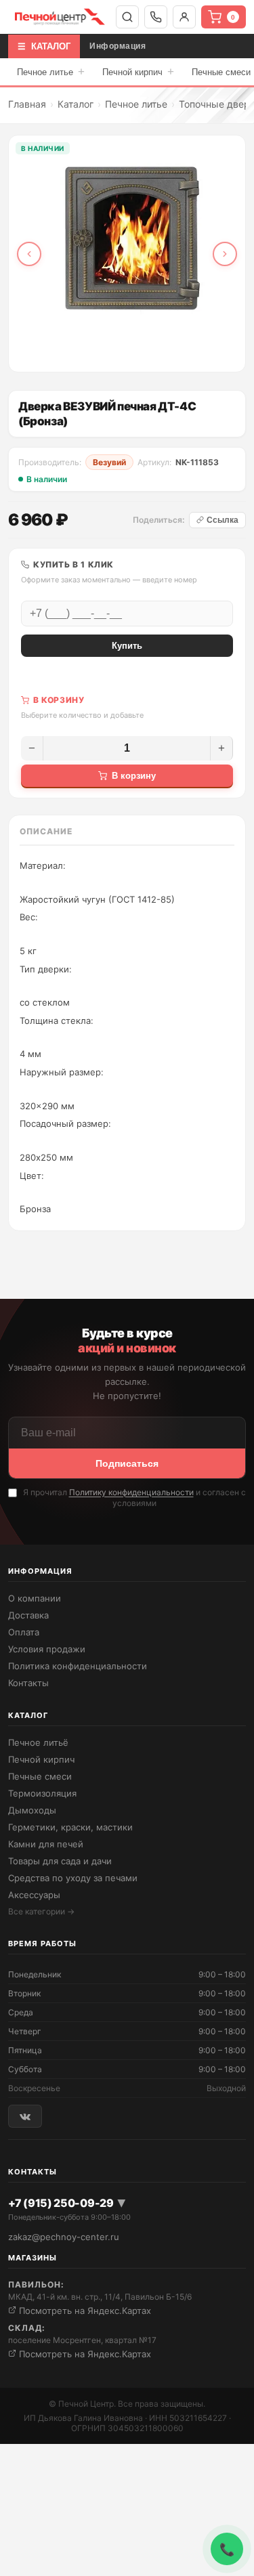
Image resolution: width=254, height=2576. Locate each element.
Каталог (76, 104)
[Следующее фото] (225, 254)
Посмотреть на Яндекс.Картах (84, 2311)
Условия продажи (47, 1649)
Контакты (28, 1683)
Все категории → (41, 1911)
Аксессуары (34, 1895)
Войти (184, 17)
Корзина (233, 17)
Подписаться (127, 1463)
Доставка (28, 1615)
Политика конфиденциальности (78, 1666)
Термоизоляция (42, 1793)
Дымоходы (32, 1810)
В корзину (134, 776)
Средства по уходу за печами (73, 1878)
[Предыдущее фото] (29, 254)
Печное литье (51, 71)
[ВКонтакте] (25, 2116)
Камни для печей (46, 1844)
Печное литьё (38, 1742)
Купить (127, 646)
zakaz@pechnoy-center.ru (64, 2237)
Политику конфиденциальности (131, 1492)
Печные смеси (40, 1776)
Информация (118, 46)
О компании (35, 1598)
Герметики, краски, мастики (70, 1827)
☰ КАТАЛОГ (44, 46)
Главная (27, 104)
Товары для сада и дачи (60, 1861)
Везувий (109, 462)
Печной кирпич (138, 71)
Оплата (24, 1632)
